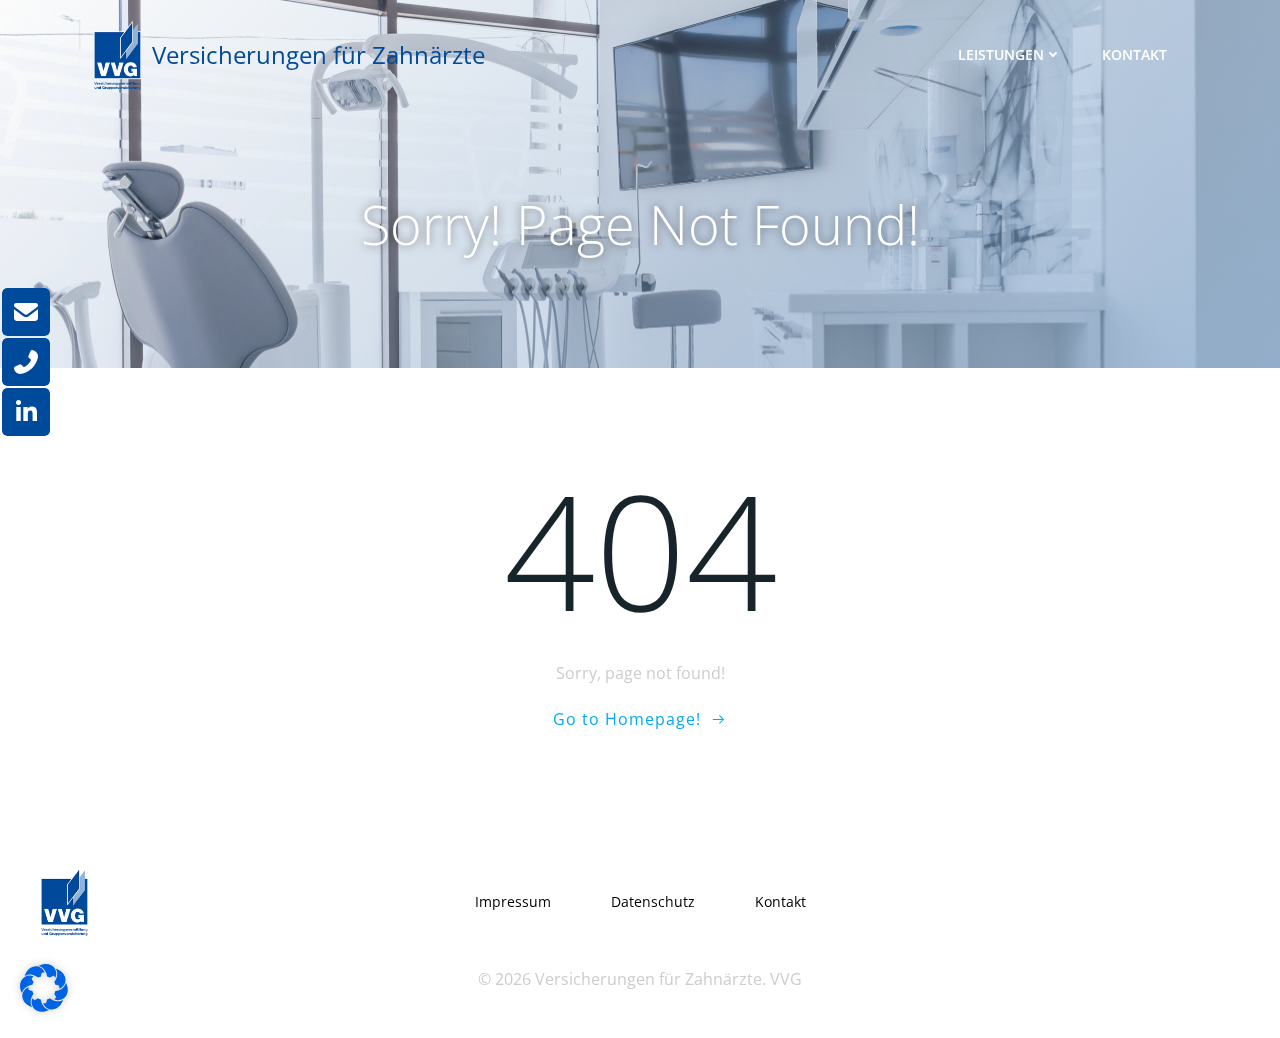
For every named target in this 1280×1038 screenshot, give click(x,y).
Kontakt (1134, 54)
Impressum (513, 901)
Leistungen (1001, 54)
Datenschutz (653, 901)
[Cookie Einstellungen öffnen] (44, 1006)
